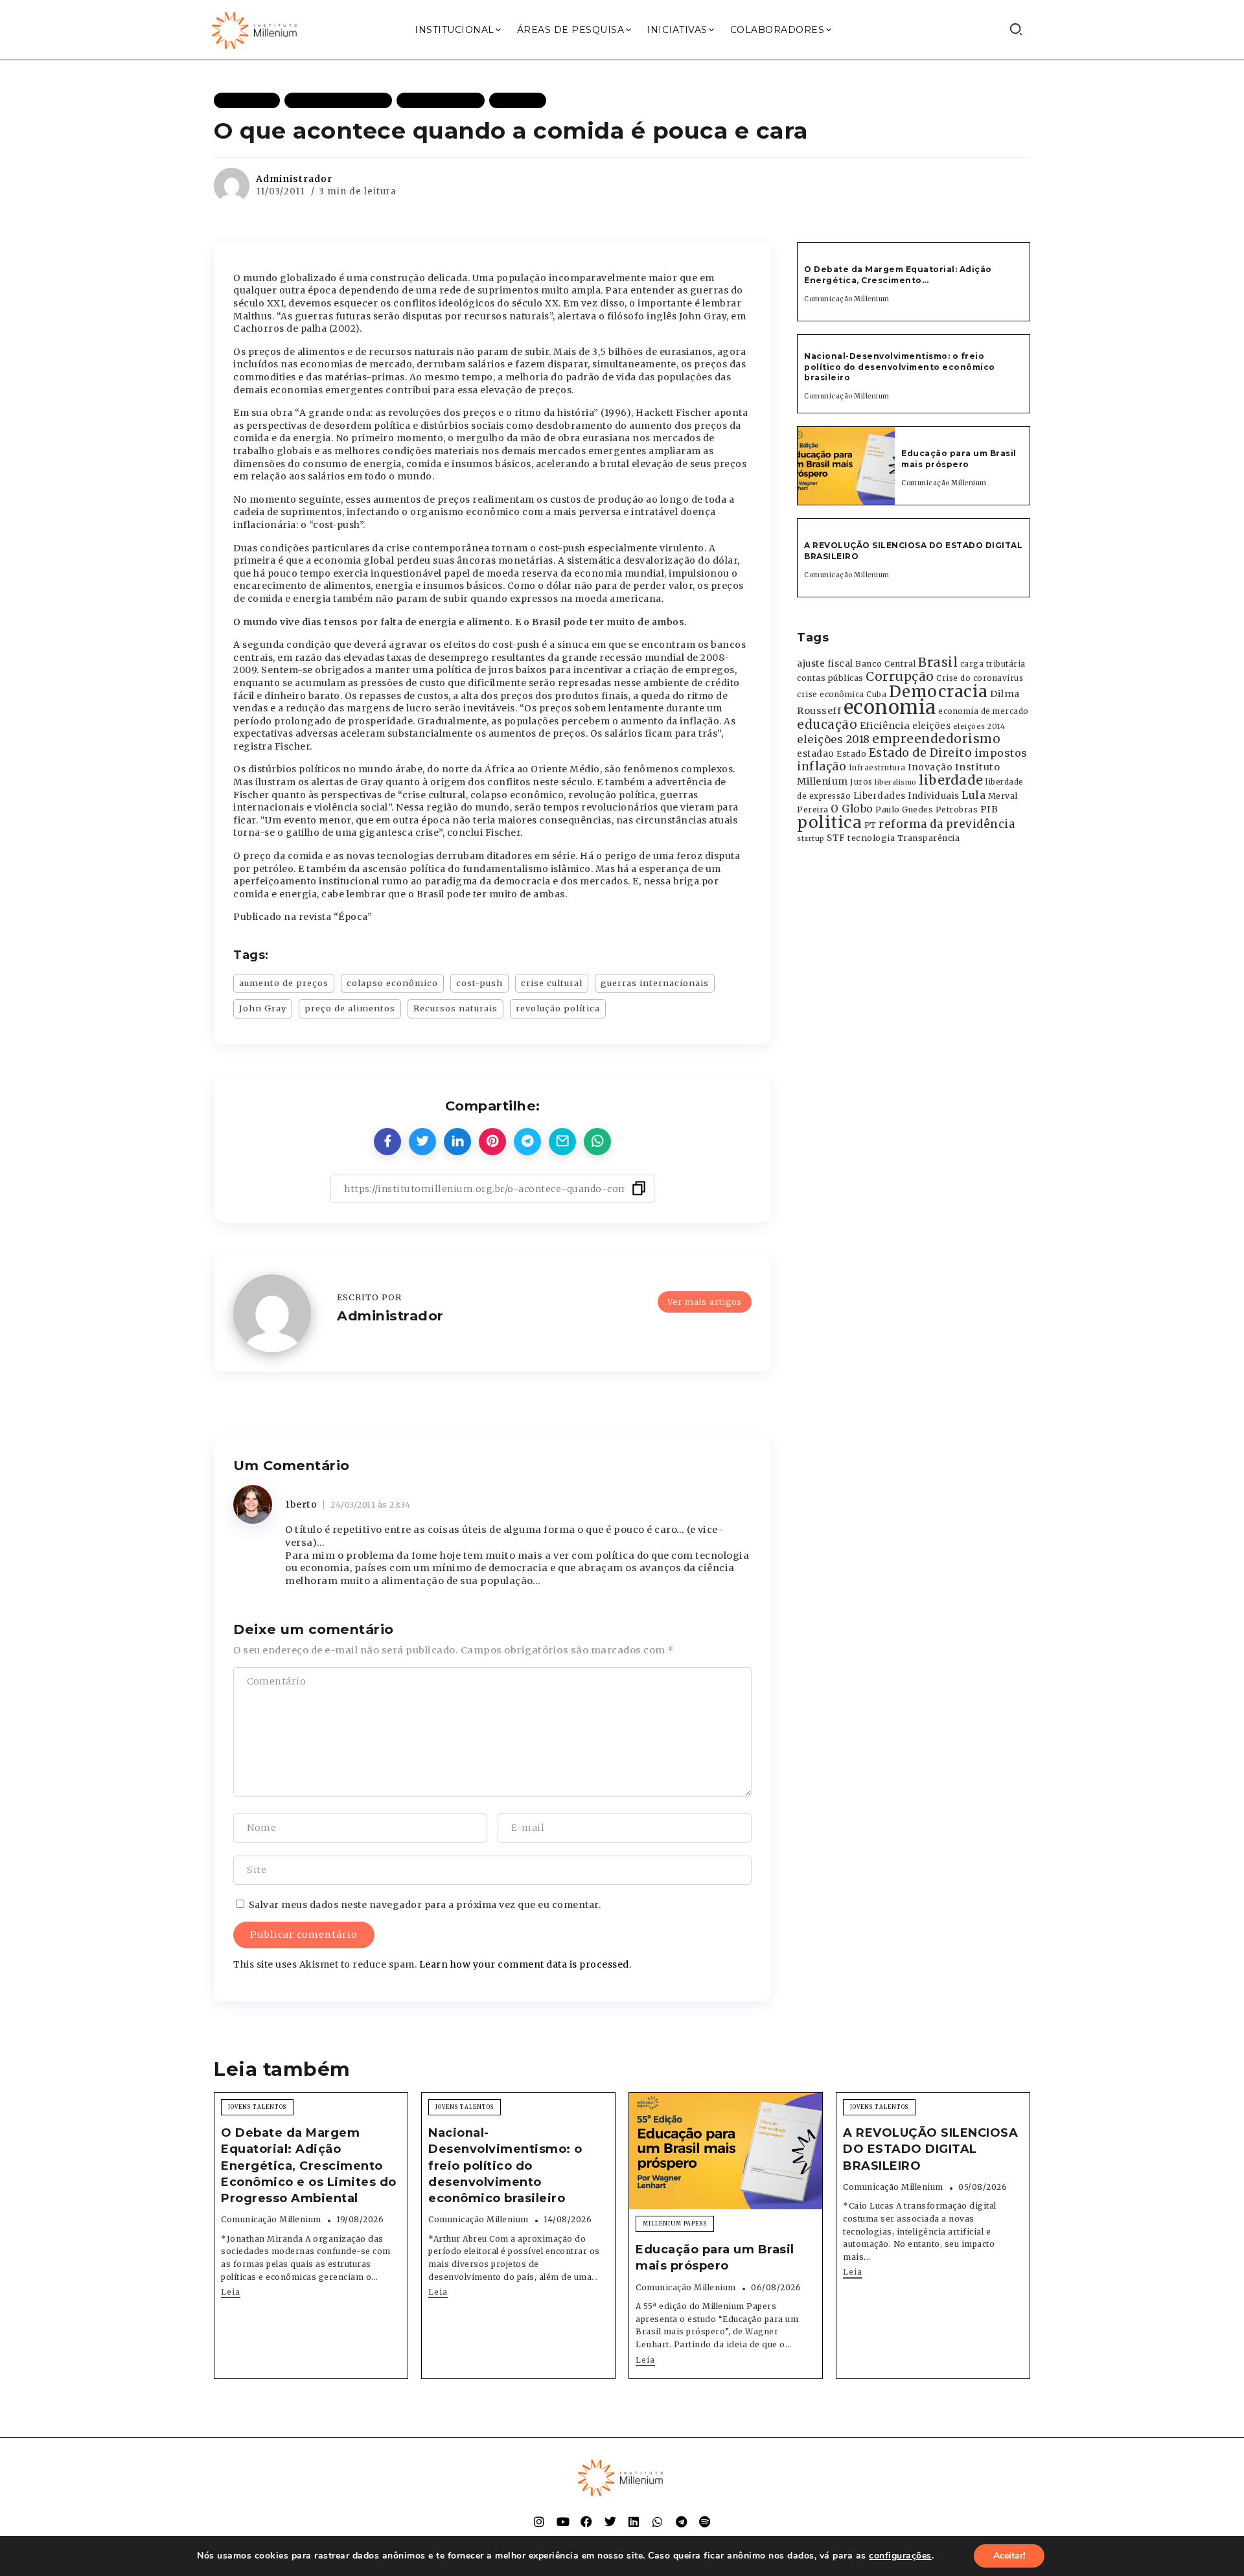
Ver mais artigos (705, 1302)
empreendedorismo (936, 739)
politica (829, 822)
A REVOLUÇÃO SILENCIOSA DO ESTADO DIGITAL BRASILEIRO (930, 2149)
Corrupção (900, 676)
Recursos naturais (455, 1008)
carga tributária (993, 664)
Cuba (876, 695)
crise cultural (552, 983)
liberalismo (896, 782)
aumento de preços (284, 983)
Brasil (938, 662)
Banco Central (886, 664)
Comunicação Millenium (847, 299)
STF (836, 838)
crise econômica (831, 695)
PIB (989, 809)
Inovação (930, 767)
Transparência (929, 838)
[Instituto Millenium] (256, 29)
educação (827, 725)
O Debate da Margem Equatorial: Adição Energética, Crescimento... (898, 275)
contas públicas (830, 678)
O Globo (852, 809)
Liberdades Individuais (906, 796)
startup (811, 839)
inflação (822, 766)
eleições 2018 (834, 739)
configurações (900, 2556)
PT (870, 825)
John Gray (263, 1008)
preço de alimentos (350, 1008)
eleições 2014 (979, 726)
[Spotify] (705, 2522)
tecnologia (871, 838)
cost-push (479, 983)
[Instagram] (539, 2522)
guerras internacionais (655, 983)
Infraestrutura (877, 768)
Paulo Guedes (904, 810)
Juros (861, 782)
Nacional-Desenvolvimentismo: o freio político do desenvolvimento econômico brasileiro (900, 367)
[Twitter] (610, 2522)
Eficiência (885, 726)
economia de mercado (984, 711)
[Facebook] (586, 2522)
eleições (931, 726)
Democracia (939, 692)
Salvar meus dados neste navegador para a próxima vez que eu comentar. (425, 1905)
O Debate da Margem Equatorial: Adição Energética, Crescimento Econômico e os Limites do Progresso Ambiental (309, 2166)
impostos (1001, 753)
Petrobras (957, 810)
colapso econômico (392, 983)
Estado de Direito (921, 753)
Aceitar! (1009, 2556)
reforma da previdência (947, 824)
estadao (816, 754)
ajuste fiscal (825, 664)
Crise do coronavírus (980, 678)
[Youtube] (563, 2522)
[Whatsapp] (658, 2522)
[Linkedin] (634, 2522)
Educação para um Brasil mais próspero (959, 459)
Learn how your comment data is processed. (525, 1964)
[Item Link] (846, 466)
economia (890, 707)
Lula (973, 795)
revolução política (558, 1008)
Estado (851, 754)
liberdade (951, 780)
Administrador (294, 179)
